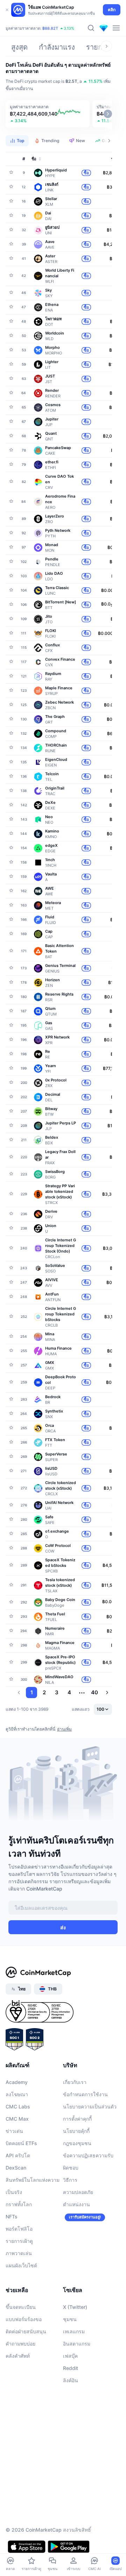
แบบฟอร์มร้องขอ (24, 2319)
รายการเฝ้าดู (19, 2241)
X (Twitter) (75, 2307)
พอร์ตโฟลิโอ (19, 2229)
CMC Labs (18, 2107)
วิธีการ (70, 2180)
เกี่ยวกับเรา (75, 2082)
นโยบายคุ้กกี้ (76, 2131)
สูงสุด (19, 47)
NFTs (12, 2217)
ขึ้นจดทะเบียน (21, 2307)
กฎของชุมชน (77, 2143)
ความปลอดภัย (78, 2192)
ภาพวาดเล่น (19, 2253)
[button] (48, 114)
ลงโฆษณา (17, 2094)
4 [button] (69, 1692)
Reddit (71, 2368)
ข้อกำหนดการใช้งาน (85, 2094)
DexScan (16, 2168)
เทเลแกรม (74, 2331)
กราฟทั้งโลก (19, 2204)
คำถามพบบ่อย (20, 2344)
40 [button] (94, 1692)
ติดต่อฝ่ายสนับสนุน (26, 2331)
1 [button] (32, 1692)
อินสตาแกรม (77, 2344)
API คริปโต (18, 2155)
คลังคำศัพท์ (18, 2356)
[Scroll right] (106, 46)
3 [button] (57, 1692)
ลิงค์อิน (71, 2380)
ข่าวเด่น (14, 2131)
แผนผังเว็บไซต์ (21, 2265)
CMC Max (17, 2119)
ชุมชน (70, 2319)
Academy (17, 2082)
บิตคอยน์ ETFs (21, 2143)
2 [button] (44, 1692)
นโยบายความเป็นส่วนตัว (90, 2107)
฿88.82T (50, 32)
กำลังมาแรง (57, 47)
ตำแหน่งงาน (76, 2204)
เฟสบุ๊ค (70, 2356)
